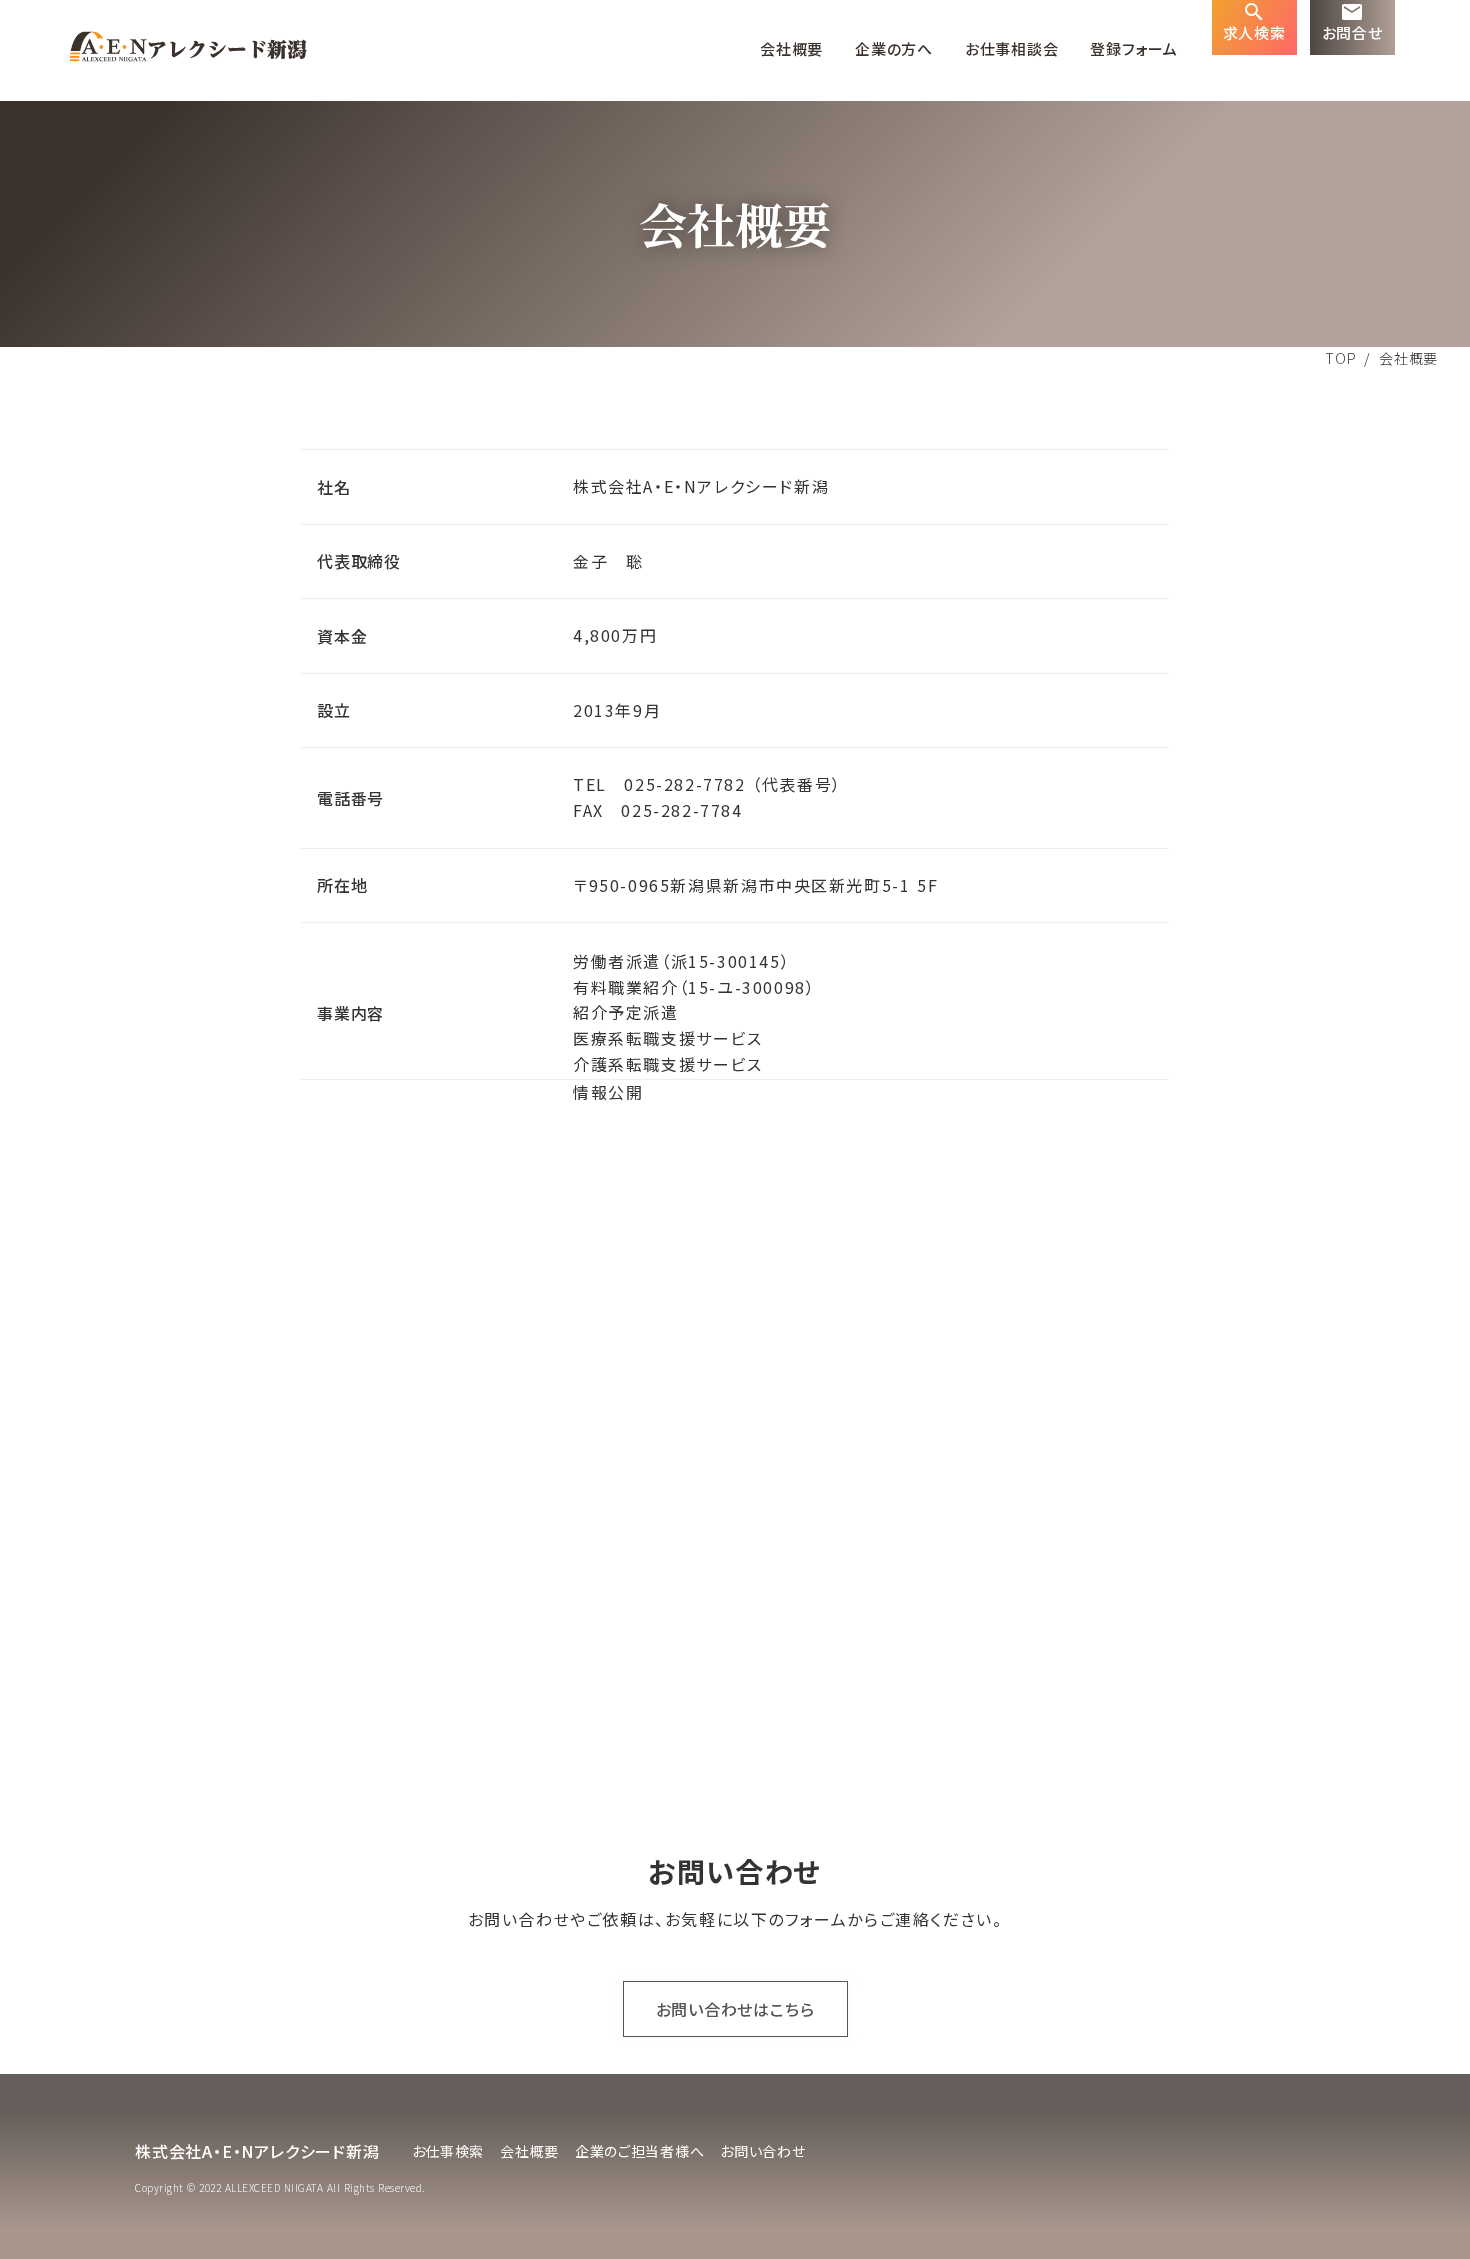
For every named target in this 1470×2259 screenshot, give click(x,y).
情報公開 (608, 1092)
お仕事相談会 (1012, 49)
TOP (1340, 358)
